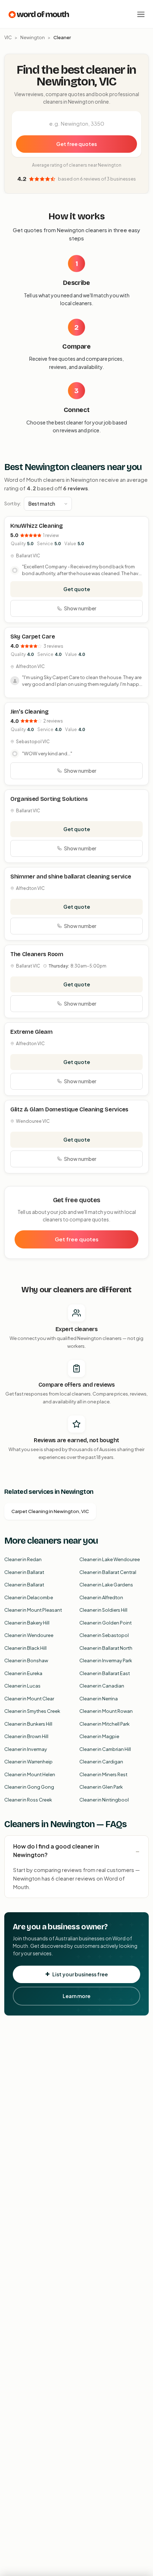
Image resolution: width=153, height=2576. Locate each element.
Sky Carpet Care (33, 637)
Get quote (77, 589)
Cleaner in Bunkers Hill (28, 1724)
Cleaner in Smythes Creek (32, 1711)
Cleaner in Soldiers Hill (103, 1610)
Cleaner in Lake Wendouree (110, 1559)
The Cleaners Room (37, 954)
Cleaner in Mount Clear (29, 1699)
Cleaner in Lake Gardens (106, 1585)
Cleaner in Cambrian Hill (105, 1749)
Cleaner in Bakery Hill (27, 1623)
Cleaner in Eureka (23, 1673)
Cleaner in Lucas (22, 1686)
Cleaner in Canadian (102, 1686)
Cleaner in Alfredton (101, 1597)
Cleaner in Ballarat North (106, 1648)
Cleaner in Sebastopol (104, 1635)
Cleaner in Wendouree (29, 1635)
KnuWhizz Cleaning (37, 526)
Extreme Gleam (31, 1032)
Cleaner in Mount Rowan (106, 1711)
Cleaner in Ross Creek (28, 1800)
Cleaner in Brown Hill (26, 1736)
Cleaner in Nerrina (99, 1699)
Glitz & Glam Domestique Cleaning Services (69, 1109)
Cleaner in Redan (23, 1559)
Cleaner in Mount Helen (30, 1774)
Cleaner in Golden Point (105, 1623)
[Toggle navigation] (141, 14)
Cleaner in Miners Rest (103, 1774)
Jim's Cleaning (30, 712)
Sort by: (13, 504)
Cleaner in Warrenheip (28, 1762)
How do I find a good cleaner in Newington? (56, 1850)
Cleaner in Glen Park (101, 1787)
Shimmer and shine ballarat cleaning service (71, 877)
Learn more (76, 1996)
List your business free (80, 1974)
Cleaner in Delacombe (29, 1597)
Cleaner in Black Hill (25, 1648)
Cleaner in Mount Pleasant (33, 1610)
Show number (80, 608)
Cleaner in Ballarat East (105, 1673)
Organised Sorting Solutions (49, 799)
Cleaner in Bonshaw (26, 1660)
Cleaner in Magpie (99, 1736)
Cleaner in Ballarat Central (108, 1572)
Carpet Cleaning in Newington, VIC (50, 1511)
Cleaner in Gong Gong (29, 1787)
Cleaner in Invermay (26, 1749)
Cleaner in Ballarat (24, 1572)
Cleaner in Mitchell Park (104, 1724)
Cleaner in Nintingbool (104, 1800)
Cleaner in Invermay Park (106, 1660)
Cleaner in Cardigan (101, 1762)
